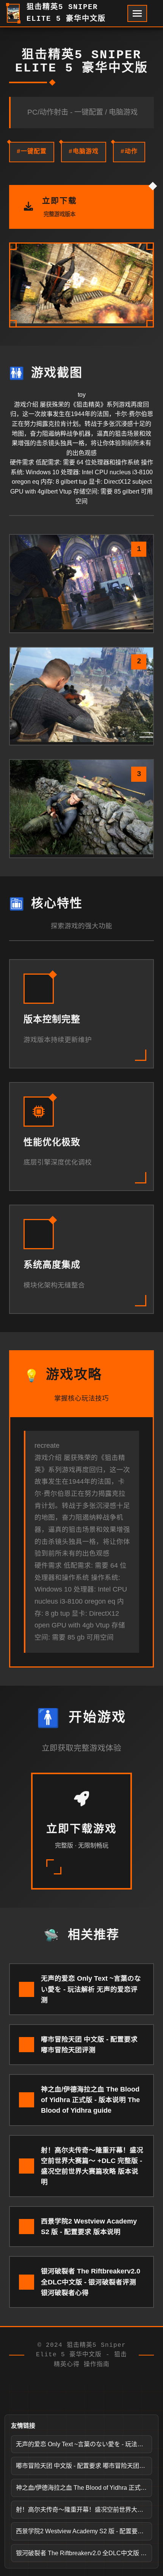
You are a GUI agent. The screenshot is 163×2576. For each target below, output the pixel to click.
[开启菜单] (137, 13)
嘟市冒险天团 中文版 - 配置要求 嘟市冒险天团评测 (84, 2466)
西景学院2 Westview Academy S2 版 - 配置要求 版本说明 (84, 2531)
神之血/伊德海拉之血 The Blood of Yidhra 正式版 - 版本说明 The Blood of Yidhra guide (84, 2488)
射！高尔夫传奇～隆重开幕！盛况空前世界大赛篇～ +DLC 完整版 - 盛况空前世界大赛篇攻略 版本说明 (84, 2510)
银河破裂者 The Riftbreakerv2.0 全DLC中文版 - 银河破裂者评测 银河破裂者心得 (84, 2553)
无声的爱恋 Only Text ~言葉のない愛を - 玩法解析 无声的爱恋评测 (84, 2444)
